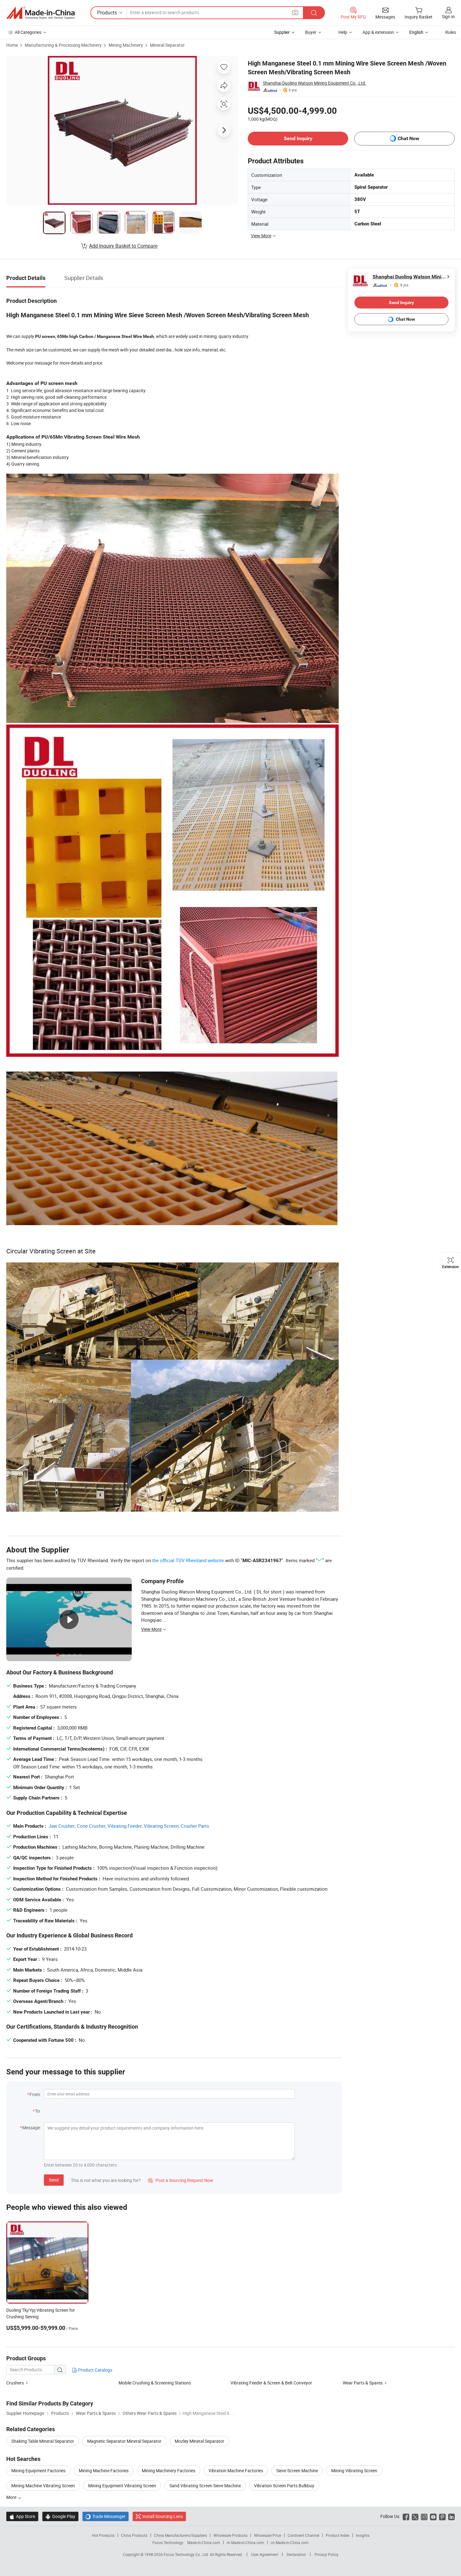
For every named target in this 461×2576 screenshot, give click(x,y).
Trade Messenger (106, 2516)
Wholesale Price (268, 2535)
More (12, 2497)
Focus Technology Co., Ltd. (187, 2554)
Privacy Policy (326, 2554)
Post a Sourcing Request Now (181, 2180)
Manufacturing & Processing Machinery (63, 45)
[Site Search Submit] (314, 13)
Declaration (296, 2554)
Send (54, 2180)
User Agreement (265, 2554)
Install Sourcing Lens (163, 2516)
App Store (22, 2516)
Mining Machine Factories (104, 2471)
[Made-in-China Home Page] (40, 13)
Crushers (15, 2383)
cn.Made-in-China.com (290, 2542)
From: (35, 2094)
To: (38, 2111)
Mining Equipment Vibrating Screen (122, 2486)
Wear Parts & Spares (363, 2383)
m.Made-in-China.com (245, 2542)
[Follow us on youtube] (433, 2516)
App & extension (378, 32)
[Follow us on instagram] (424, 2516)
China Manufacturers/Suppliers (180, 2535)
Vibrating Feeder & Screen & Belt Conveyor (271, 2383)
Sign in (448, 16)
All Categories (28, 32)
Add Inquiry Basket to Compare (123, 246)
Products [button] (107, 13)
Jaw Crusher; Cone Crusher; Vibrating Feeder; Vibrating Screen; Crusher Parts (129, 1826)
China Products (134, 2535)
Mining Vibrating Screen (354, 2471)
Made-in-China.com (204, 2542)
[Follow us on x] (415, 2516)
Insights (363, 2535)
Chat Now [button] (408, 138)
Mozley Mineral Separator (199, 2441)
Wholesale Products (230, 2535)
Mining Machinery (126, 45)
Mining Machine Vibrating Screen (43, 2486)
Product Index (338, 2535)
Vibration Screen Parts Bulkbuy (284, 2486)
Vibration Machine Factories (236, 2471)
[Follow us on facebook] (406, 2516)
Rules (451, 32)
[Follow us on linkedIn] (451, 2516)
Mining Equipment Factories (38, 2471)
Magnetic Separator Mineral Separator (124, 2441)
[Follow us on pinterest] (442, 2516)
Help (343, 32)
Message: (32, 2128)
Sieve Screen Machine (297, 2471)
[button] (295, 12)
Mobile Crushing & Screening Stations (155, 2383)
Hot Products (103, 2535)
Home (12, 45)
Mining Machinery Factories (169, 2471)
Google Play (60, 2516)
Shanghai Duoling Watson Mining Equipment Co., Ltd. (315, 83)
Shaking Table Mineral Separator (43, 2441)
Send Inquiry (298, 138)
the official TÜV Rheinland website (188, 1560)
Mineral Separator (167, 45)
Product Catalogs (95, 2370)
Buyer (311, 32)
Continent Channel (303, 2535)
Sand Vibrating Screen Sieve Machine (205, 2486)
